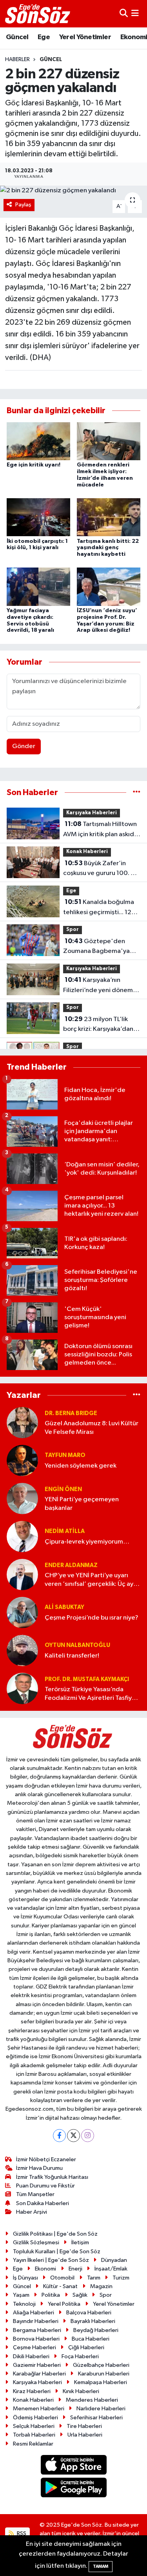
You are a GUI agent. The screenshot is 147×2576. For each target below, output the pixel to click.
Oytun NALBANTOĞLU (77, 1645)
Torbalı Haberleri (34, 2435)
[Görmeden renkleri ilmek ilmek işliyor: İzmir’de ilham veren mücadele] (109, 441)
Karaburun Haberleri (104, 2374)
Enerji (75, 2269)
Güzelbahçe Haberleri (101, 2365)
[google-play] (73, 2489)
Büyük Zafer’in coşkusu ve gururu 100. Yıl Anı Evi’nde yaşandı (100, 869)
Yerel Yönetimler (85, 37)
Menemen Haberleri (39, 2409)
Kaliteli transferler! (72, 1656)
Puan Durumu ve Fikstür (45, 2186)
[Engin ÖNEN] (22, 1498)
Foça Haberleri (80, 2356)
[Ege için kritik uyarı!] (38, 441)
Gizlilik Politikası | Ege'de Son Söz (55, 2234)
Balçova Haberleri (89, 2313)
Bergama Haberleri (37, 2330)
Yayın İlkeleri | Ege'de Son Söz (51, 2260)
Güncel (17, 37)
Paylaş (23, 205)
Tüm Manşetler (35, 2194)
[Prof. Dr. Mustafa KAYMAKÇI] (22, 1688)
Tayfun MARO (65, 1455)
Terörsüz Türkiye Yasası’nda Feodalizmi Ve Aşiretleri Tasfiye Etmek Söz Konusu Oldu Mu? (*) (91, 1694)
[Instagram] (88, 2136)
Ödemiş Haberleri (35, 2418)
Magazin (101, 2286)
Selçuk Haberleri (34, 2426)
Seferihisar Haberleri (96, 2418)
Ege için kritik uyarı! (34, 465)
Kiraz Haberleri (32, 2391)
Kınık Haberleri (81, 2391)
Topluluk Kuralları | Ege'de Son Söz (57, 2252)
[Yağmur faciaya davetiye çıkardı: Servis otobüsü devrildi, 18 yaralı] (38, 587)
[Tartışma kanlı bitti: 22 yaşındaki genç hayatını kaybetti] (109, 517)
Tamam (101, 2566)
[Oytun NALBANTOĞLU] (22, 1650)
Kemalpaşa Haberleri (101, 2382)
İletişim (80, 2242)
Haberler (17, 60)
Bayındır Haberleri (36, 2321)
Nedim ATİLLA (65, 1531)
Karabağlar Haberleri (39, 2374)
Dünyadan (114, 2260)
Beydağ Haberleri (96, 2330)
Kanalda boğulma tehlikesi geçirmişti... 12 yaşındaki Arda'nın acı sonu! (99, 908)
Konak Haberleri (87, 852)
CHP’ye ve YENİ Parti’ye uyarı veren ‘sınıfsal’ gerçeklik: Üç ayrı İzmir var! (91, 1580)
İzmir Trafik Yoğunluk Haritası (52, 2177)
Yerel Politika (64, 2304)
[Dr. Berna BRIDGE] (22, 1422)
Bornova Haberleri (36, 2339)
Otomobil (62, 2278)
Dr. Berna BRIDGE (71, 1413)
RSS (21, 2534)
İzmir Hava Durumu (39, 2168)
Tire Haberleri (84, 2426)
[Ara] (124, 14)
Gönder (24, 746)
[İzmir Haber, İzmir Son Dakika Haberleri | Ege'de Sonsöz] (38, 14)
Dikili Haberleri (31, 2356)
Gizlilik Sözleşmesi (36, 2242)
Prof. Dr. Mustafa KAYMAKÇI (87, 1679)
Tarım (94, 2278)
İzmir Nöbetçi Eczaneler (46, 2159)
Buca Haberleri (91, 2339)
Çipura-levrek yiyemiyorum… (87, 1542)
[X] (73, 2136)
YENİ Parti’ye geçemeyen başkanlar (82, 1504)
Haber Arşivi (32, 2212)
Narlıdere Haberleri (101, 2409)
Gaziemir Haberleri (37, 2365)
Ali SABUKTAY (64, 1607)
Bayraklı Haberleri (93, 2321)
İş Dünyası (25, 2278)
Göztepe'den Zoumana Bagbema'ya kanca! (96, 947)
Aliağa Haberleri (34, 2313)
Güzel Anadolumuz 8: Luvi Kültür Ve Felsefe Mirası (92, 1428)
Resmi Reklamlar (33, 2444)
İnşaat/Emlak (111, 2269)
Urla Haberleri (85, 2435)
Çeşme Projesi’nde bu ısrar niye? (92, 1618)
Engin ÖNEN (63, 1489)
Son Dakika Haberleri (43, 2203)
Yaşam (21, 2295)
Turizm (121, 2278)
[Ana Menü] (135, 14)
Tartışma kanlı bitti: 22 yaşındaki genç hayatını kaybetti (108, 548)
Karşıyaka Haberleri (92, 813)
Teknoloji (24, 2304)
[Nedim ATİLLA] (22, 1536)
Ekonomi (45, 2269)
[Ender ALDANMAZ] (22, 1574)
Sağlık (80, 2295)
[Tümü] (137, 793)
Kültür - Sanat (60, 2286)
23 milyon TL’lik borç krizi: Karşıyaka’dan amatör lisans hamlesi (98, 1025)
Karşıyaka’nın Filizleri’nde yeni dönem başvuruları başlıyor (98, 986)
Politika (51, 2295)
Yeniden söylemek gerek (81, 1466)
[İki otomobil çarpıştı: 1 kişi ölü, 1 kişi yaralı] (38, 517)
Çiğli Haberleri (86, 2347)
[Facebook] (59, 2136)
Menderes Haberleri (92, 2400)
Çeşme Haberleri (34, 2347)
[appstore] (73, 2466)
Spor (73, 930)
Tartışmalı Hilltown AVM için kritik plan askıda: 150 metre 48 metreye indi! (101, 830)
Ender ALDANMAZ (71, 1565)
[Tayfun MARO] (22, 1460)
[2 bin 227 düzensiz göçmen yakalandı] (73, 191)
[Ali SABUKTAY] (22, 1612)
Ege (44, 37)
